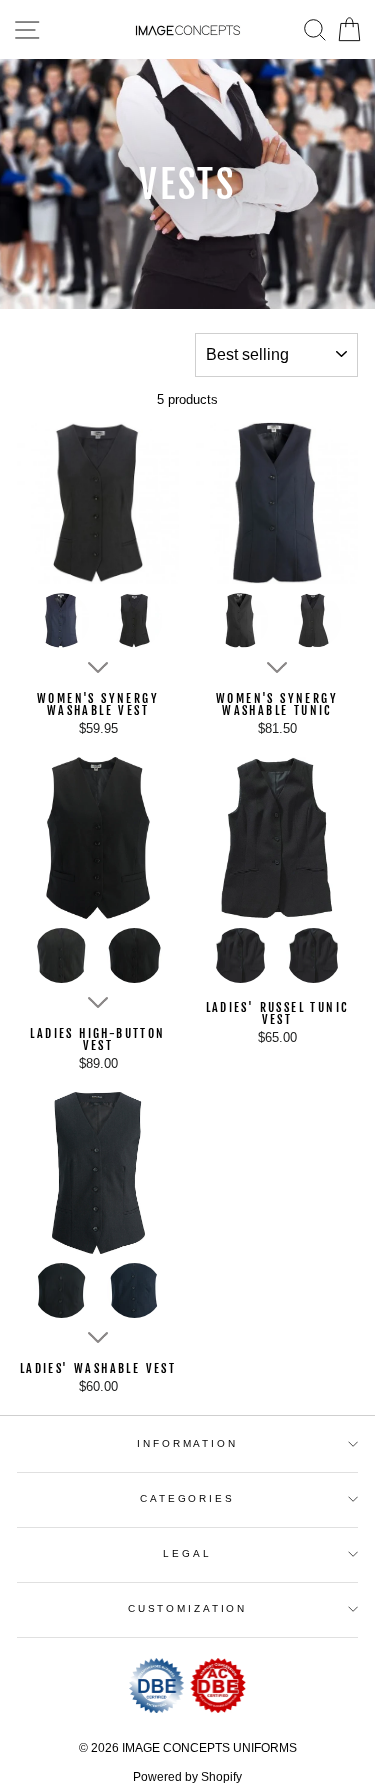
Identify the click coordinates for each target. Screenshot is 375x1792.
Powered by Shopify (187, 1777)
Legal (187, 1553)
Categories (187, 1498)
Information (187, 1443)
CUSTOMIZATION (187, 1608)
